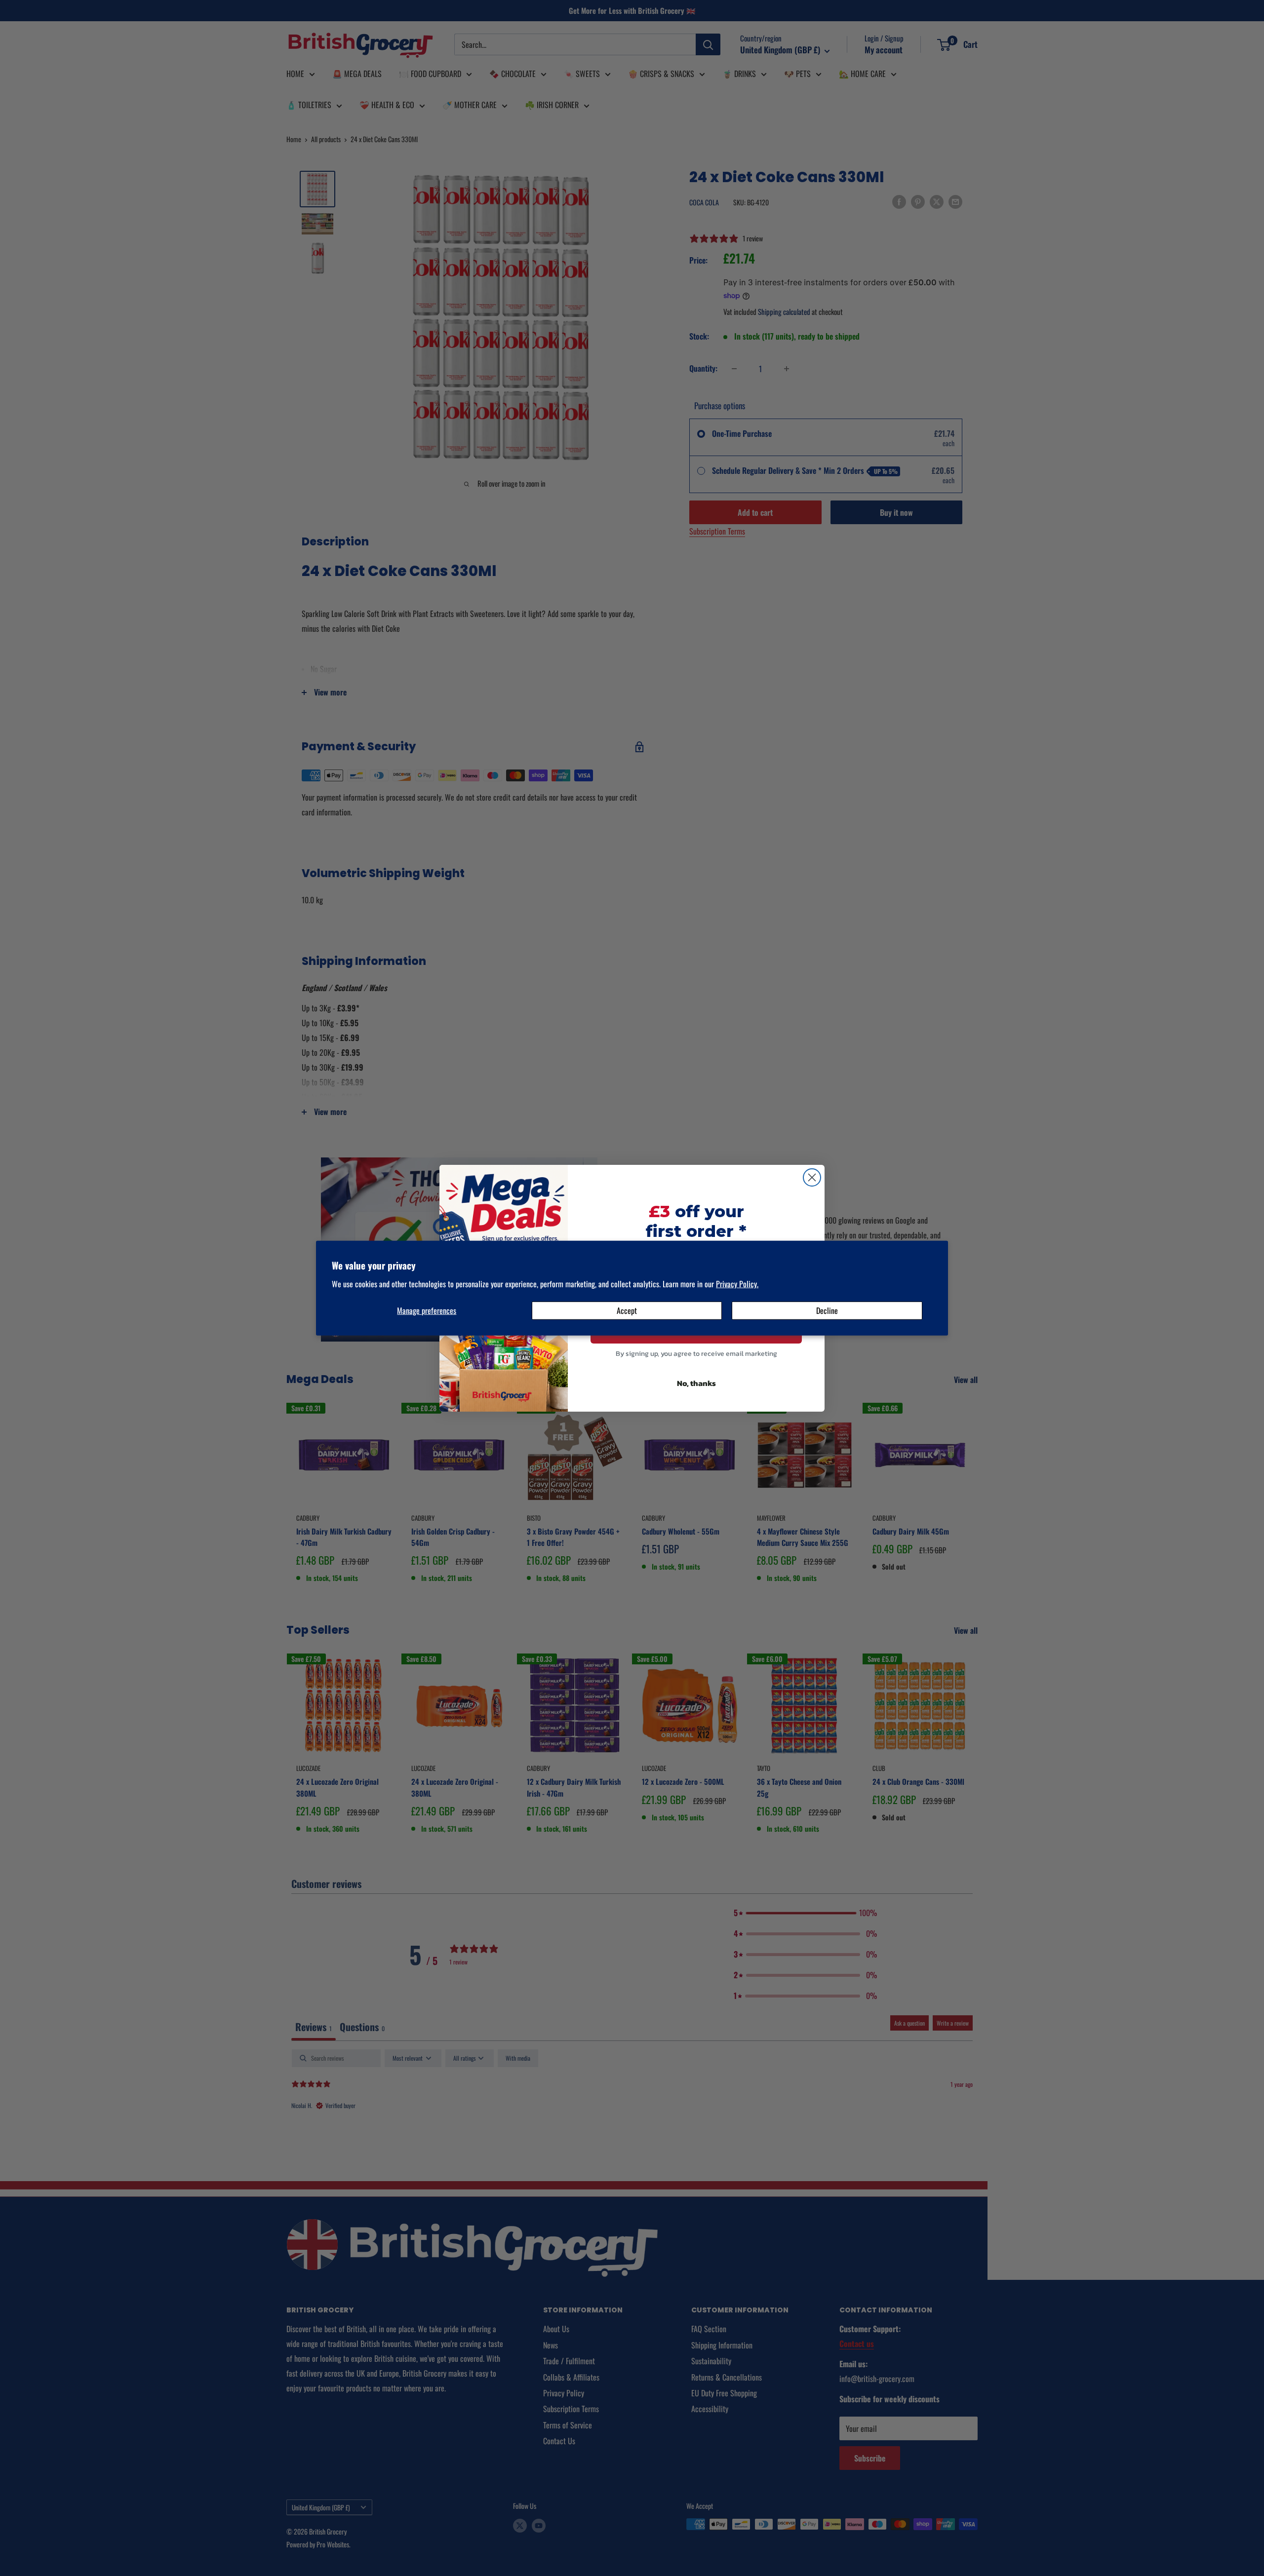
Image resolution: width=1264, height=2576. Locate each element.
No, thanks (696, 1383)
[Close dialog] (812, 1177)
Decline (827, 1310)
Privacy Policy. (737, 1284)
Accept (627, 1310)
